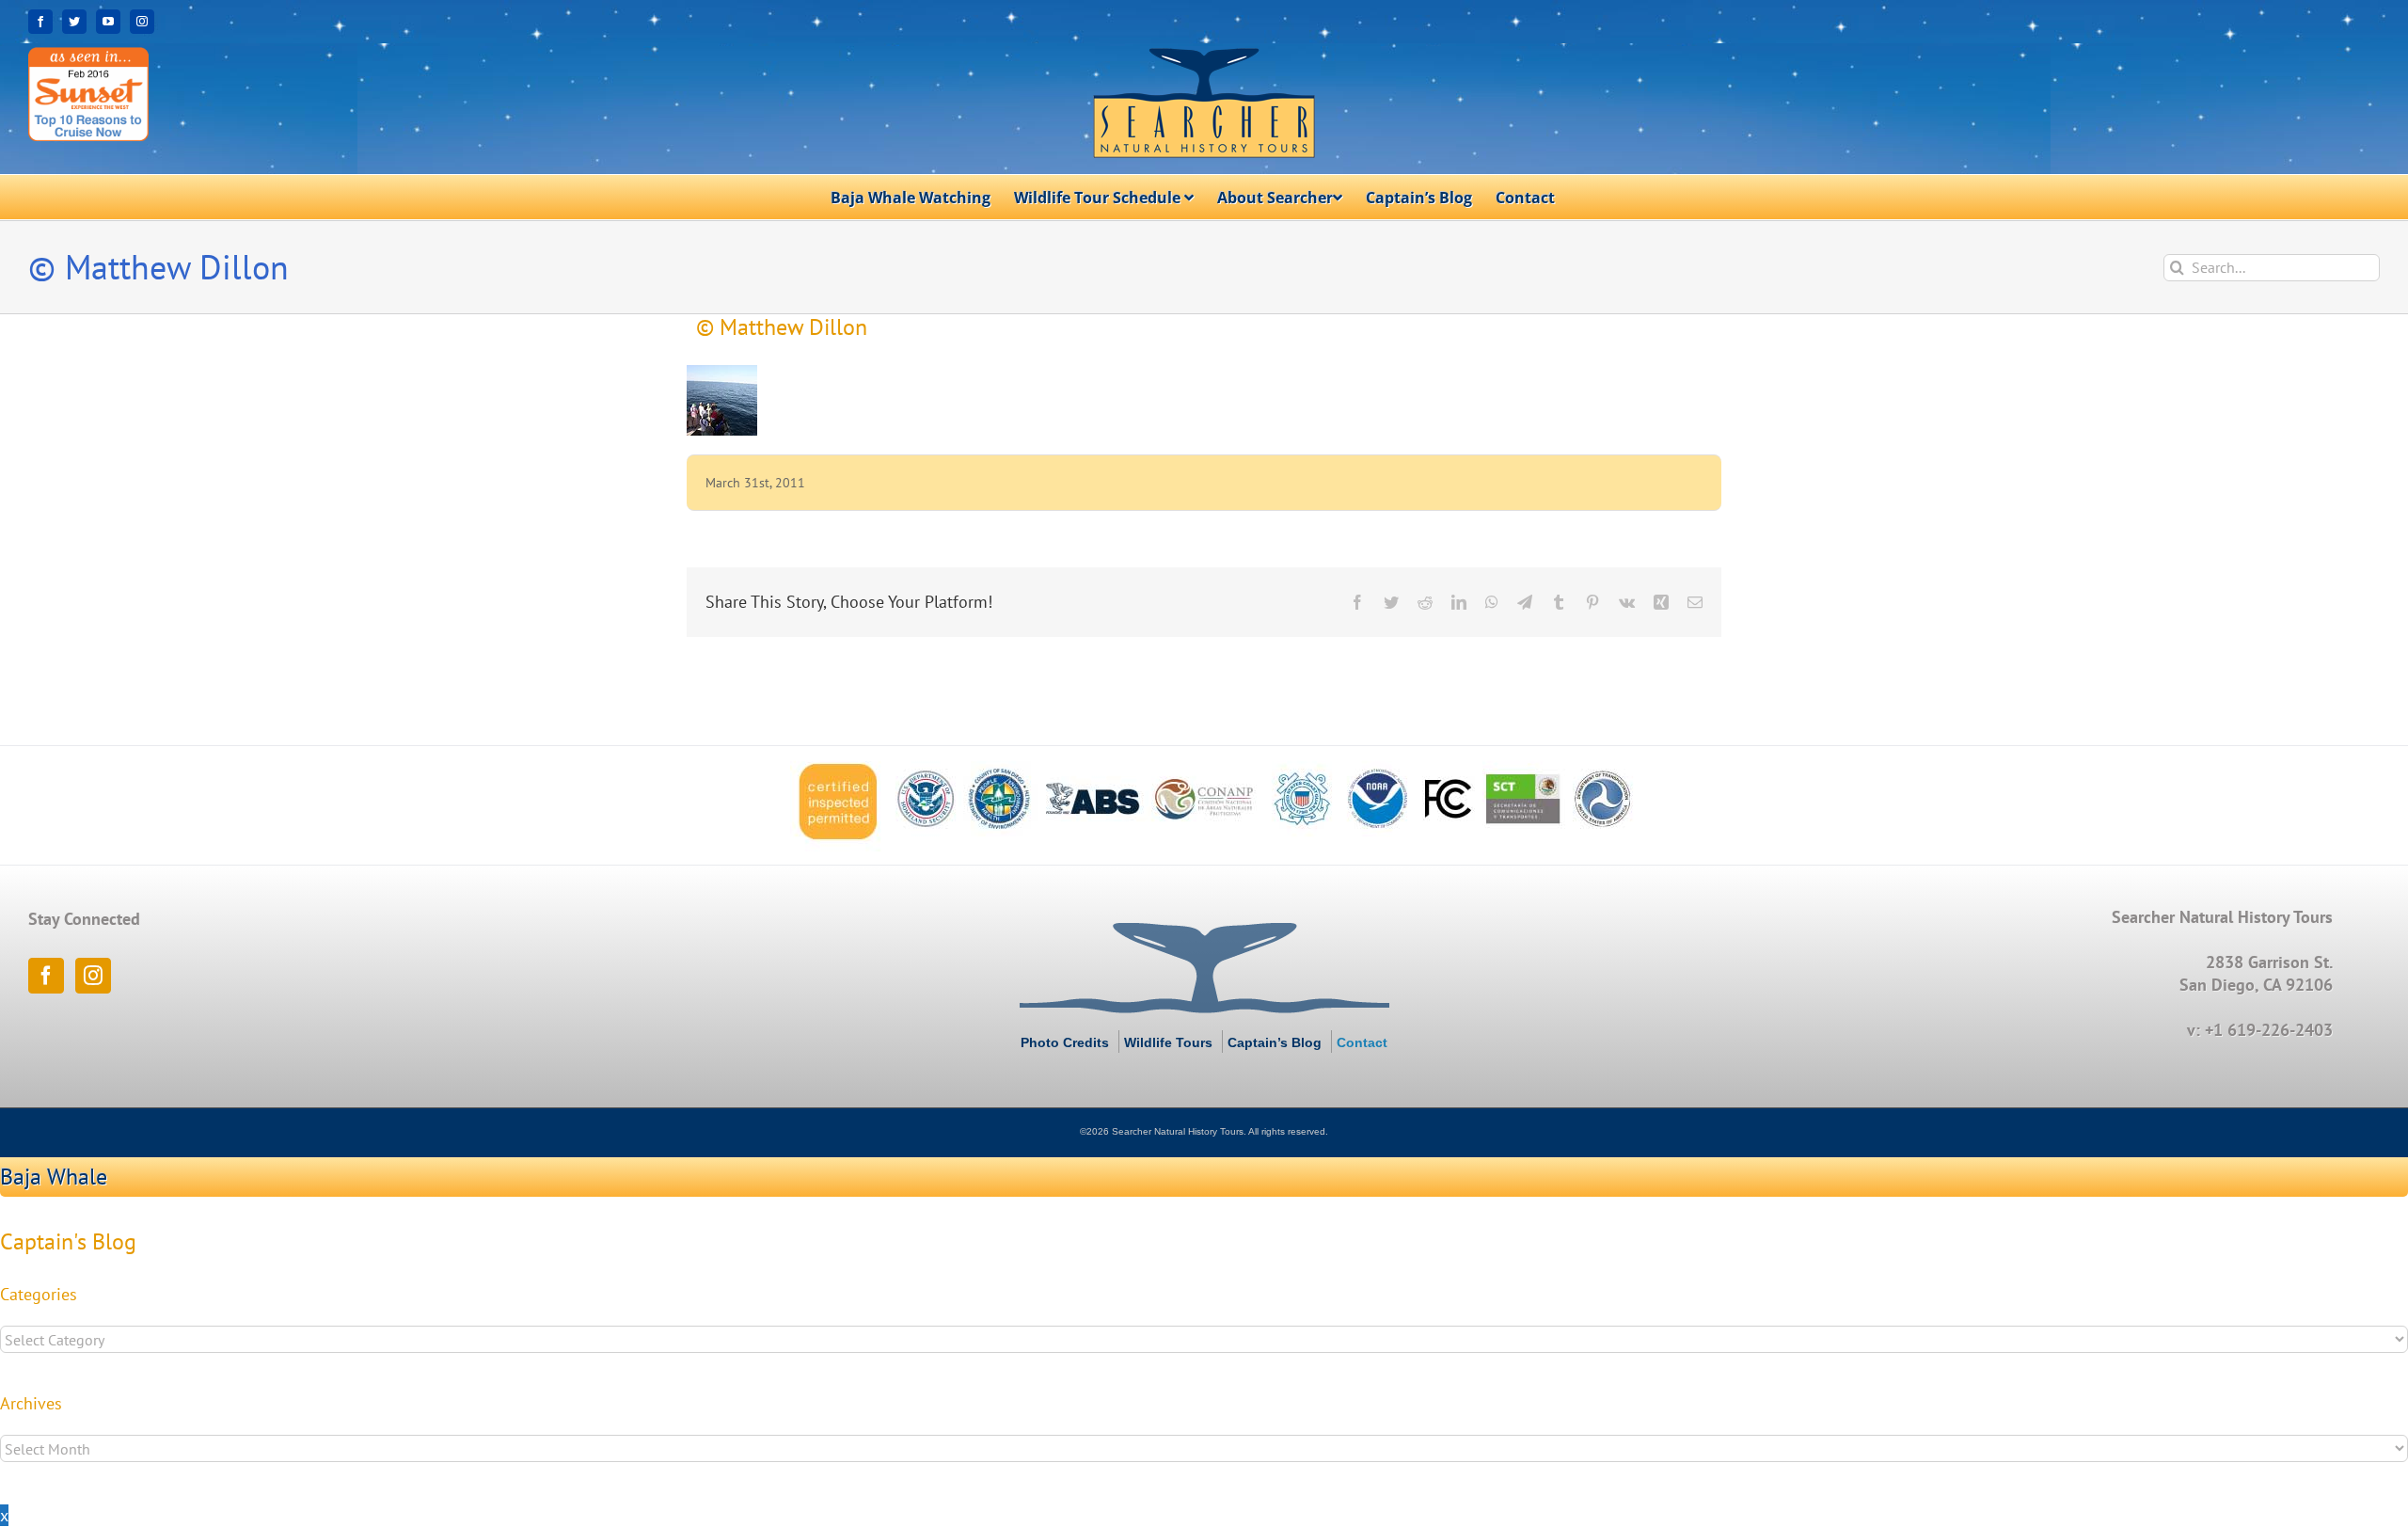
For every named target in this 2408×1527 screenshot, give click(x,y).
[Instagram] (93, 976)
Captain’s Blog (1275, 1042)
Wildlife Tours (1168, 1042)
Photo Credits (1065, 1042)
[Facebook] (46, 976)
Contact (1362, 1042)
